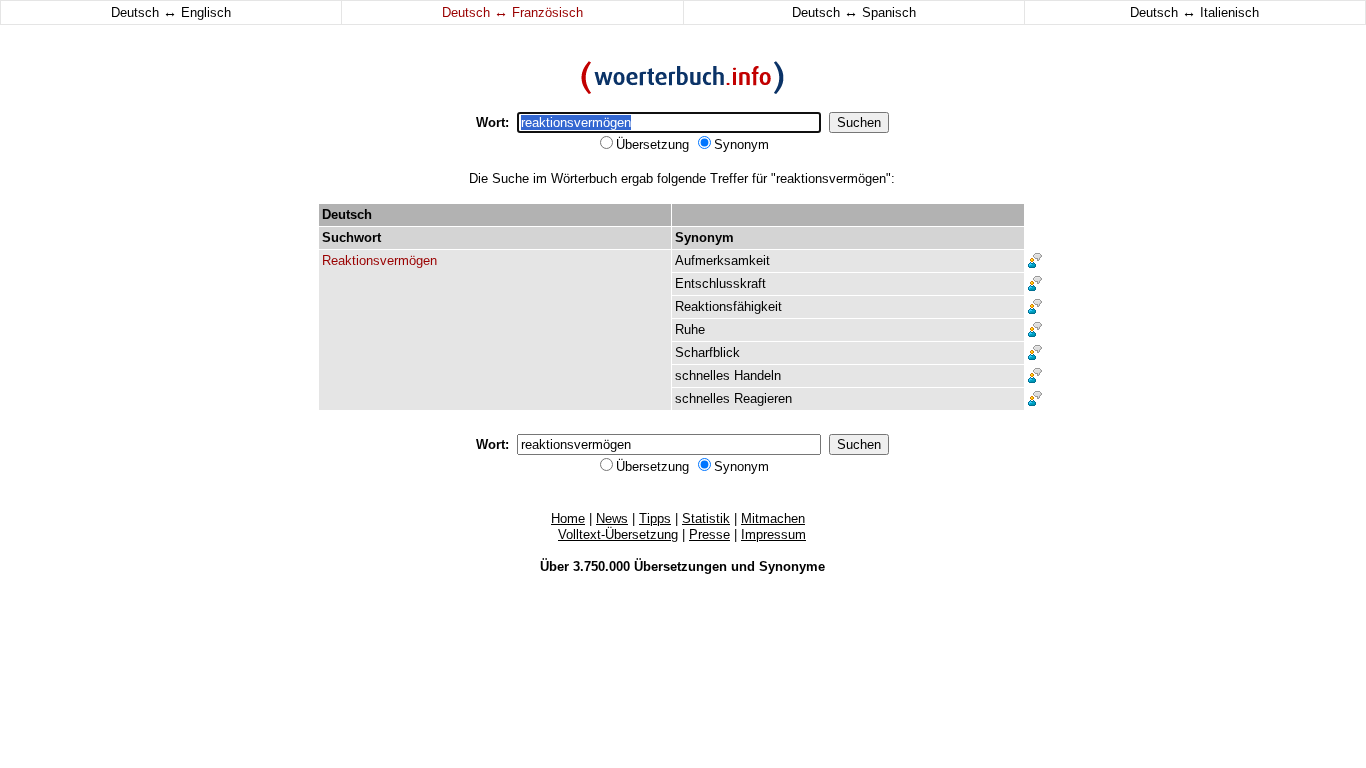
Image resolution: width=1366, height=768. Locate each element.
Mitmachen (773, 518)
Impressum (773, 534)
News (612, 518)
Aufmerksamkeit (722, 260)
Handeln (757, 375)
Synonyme (792, 566)
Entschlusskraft (720, 283)
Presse (709, 534)
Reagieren (763, 398)
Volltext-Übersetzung (618, 534)
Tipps (655, 518)
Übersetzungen (680, 566)
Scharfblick (707, 352)
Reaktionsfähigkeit (728, 306)
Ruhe (690, 329)
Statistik (706, 518)
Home (568, 518)
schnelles (702, 375)
